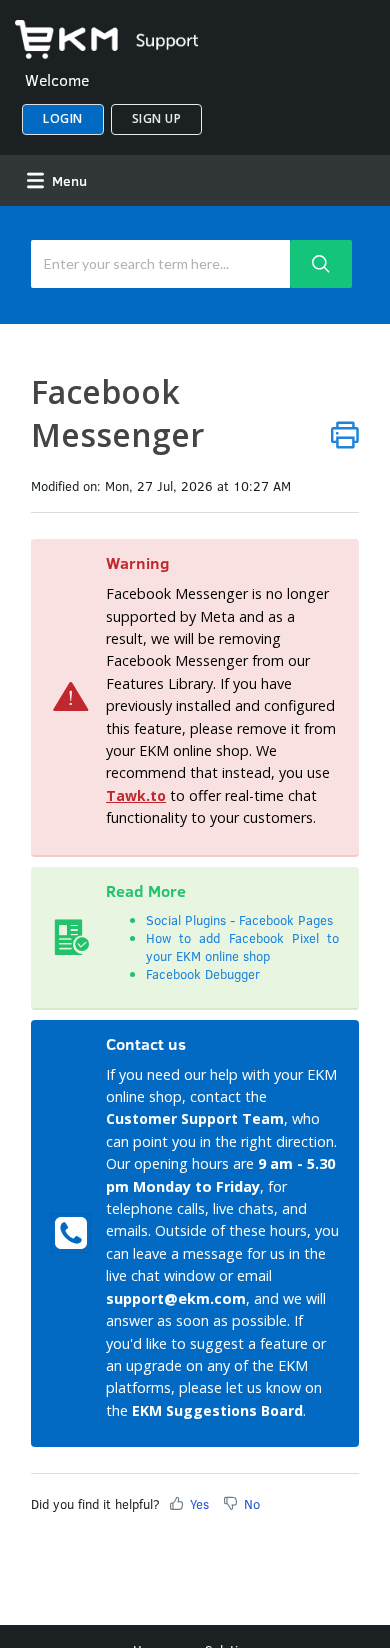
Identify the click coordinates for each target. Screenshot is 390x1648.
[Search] (321, 264)
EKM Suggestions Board (217, 1410)
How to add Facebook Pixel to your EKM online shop (242, 947)
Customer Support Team (195, 1118)
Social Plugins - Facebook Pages (239, 920)
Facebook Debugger (203, 974)
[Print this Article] (345, 434)
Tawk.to (136, 795)
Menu (67, 180)
